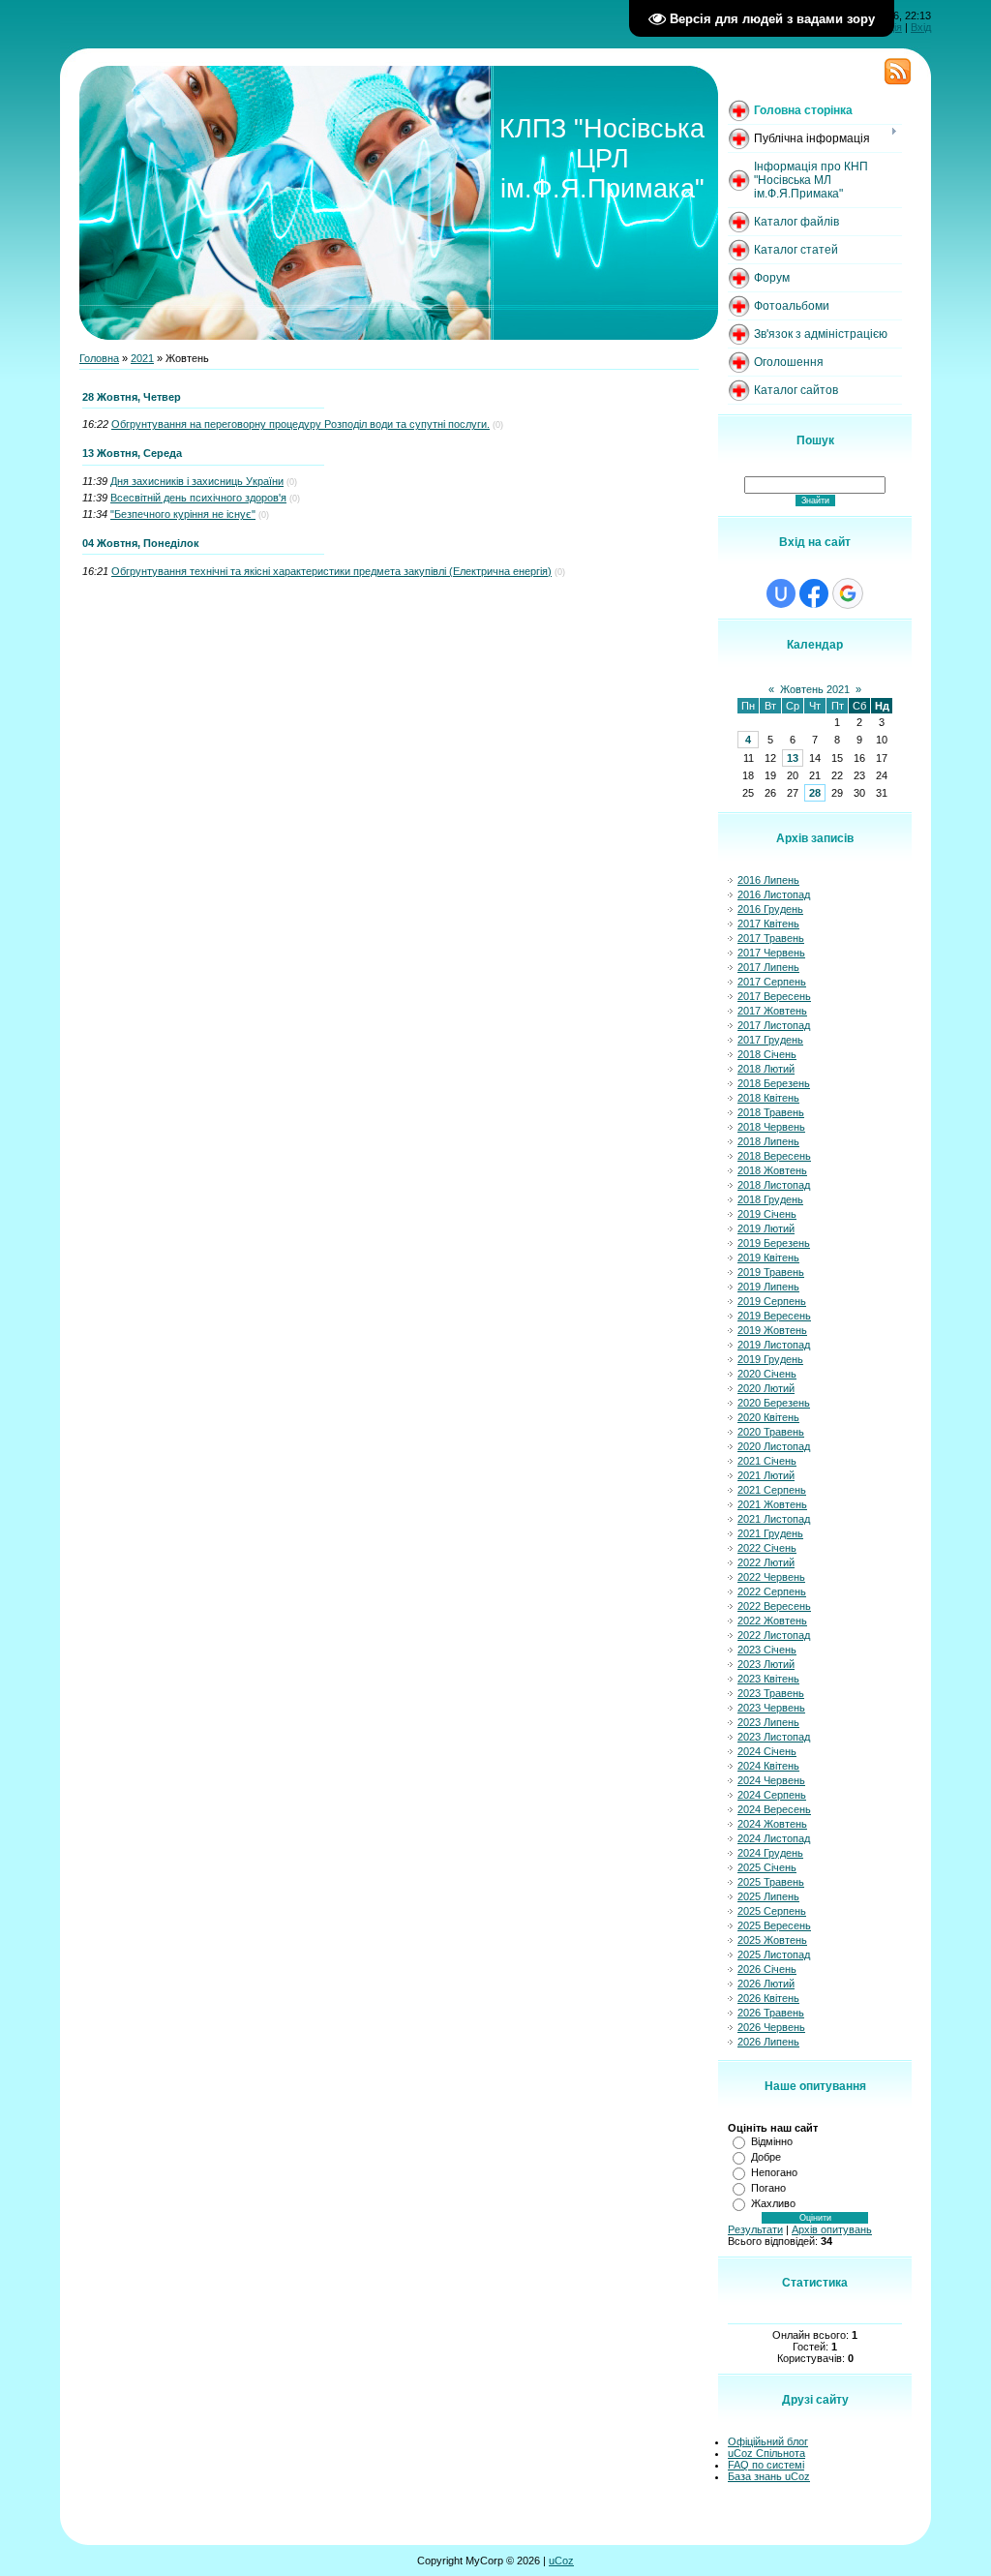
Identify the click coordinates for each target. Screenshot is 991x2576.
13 (793, 758)
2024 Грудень (770, 1853)
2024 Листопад (774, 1838)
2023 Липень (768, 1722)
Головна (99, 358)
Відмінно (772, 2141)
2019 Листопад (774, 1345)
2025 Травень (771, 1882)
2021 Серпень (772, 1490)
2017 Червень (771, 953)
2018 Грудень (770, 1199)
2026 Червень (771, 2027)
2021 (142, 358)
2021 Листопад (774, 1519)
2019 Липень (768, 1287)
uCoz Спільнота (766, 2453)
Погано (768, 2188)
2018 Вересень (774, 1156)
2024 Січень (767, 1751)
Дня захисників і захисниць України (197, 481)
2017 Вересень (774, 996)
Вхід (921, 27)
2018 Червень (771, 1127)
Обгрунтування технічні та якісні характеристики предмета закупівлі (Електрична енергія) (331, 571)
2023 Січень (767, 1650)
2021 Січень (767, 1461)
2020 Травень (771, 1432)
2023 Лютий (766, 1664)
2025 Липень (768, 1896)
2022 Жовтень (772, 1621)
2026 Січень (767, 1969)
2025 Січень (767, 1867)
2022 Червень (771, 1577)
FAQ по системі (766, 2465)
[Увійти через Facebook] (814, 593)
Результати (755, 2229)
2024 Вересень (774, 1809)
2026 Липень (768, 2042)
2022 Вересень (774, 1606)
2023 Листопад (774, 1737)
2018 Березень (774, 1083)
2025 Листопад (774, 1955)
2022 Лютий (766, 1562)
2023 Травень (771, 1693)
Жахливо (773, 2203)
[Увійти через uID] (781, 593)
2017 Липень (768, 967)
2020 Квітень (768, 1417)
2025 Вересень (774, 1925)
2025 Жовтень (772, 1940)
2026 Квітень (768, 1998)
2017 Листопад (774, 1025)
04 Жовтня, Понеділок (141, 543)
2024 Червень (771, 1780)
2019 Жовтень (772, 1330)
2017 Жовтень (772, 1011)
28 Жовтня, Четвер (132, 397)
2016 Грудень (770, 909)
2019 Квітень (768, 1258)
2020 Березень (774, 1403)
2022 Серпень (772, 1591)
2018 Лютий (766, 1069)
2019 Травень (771, 1272)
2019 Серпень (772, 1301)
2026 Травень (771, 2013)
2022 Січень (767, 1548)
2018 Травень (771, 1112)
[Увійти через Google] (848, 593)
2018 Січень (767, 1054)
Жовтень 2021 (815, 689)
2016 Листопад (774, 894)
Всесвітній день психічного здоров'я (198, 498)
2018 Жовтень (772, 1170)
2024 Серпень (772, 1795)
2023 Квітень (768, 1679)
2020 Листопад (774, 1446)
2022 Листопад (774, 1635)
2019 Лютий (766, 1228)
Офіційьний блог (768, 2441)
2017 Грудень (770, 1040)
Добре (766, 2157)
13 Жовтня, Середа (132, 453)
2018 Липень (768, 1141)
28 (815, 793)
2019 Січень (767, 1214)
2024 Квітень (768, 1766)
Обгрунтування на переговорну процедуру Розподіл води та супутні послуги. (300, 424)
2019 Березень (774, 1243)
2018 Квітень (768, 1098)
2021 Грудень (770, 1533)
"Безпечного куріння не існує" (183, 514)
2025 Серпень (772, 1911)
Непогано (774, 2172)
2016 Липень (768, 880)
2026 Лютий (766, 1984)
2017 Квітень (768, 924)
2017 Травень (771, 938)
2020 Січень (767, 1374)
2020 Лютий (766, 1388)
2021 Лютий (766, 1475)
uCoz (561, 2561)
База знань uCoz (769, 2476)
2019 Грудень (770, 1359)
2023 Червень (771, 1708)
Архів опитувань (832, 2229)
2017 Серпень (772, 982)
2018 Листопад (774, 1185)
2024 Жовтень (772, 1824)
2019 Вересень (774, 1316)
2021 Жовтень (772, 1504)
